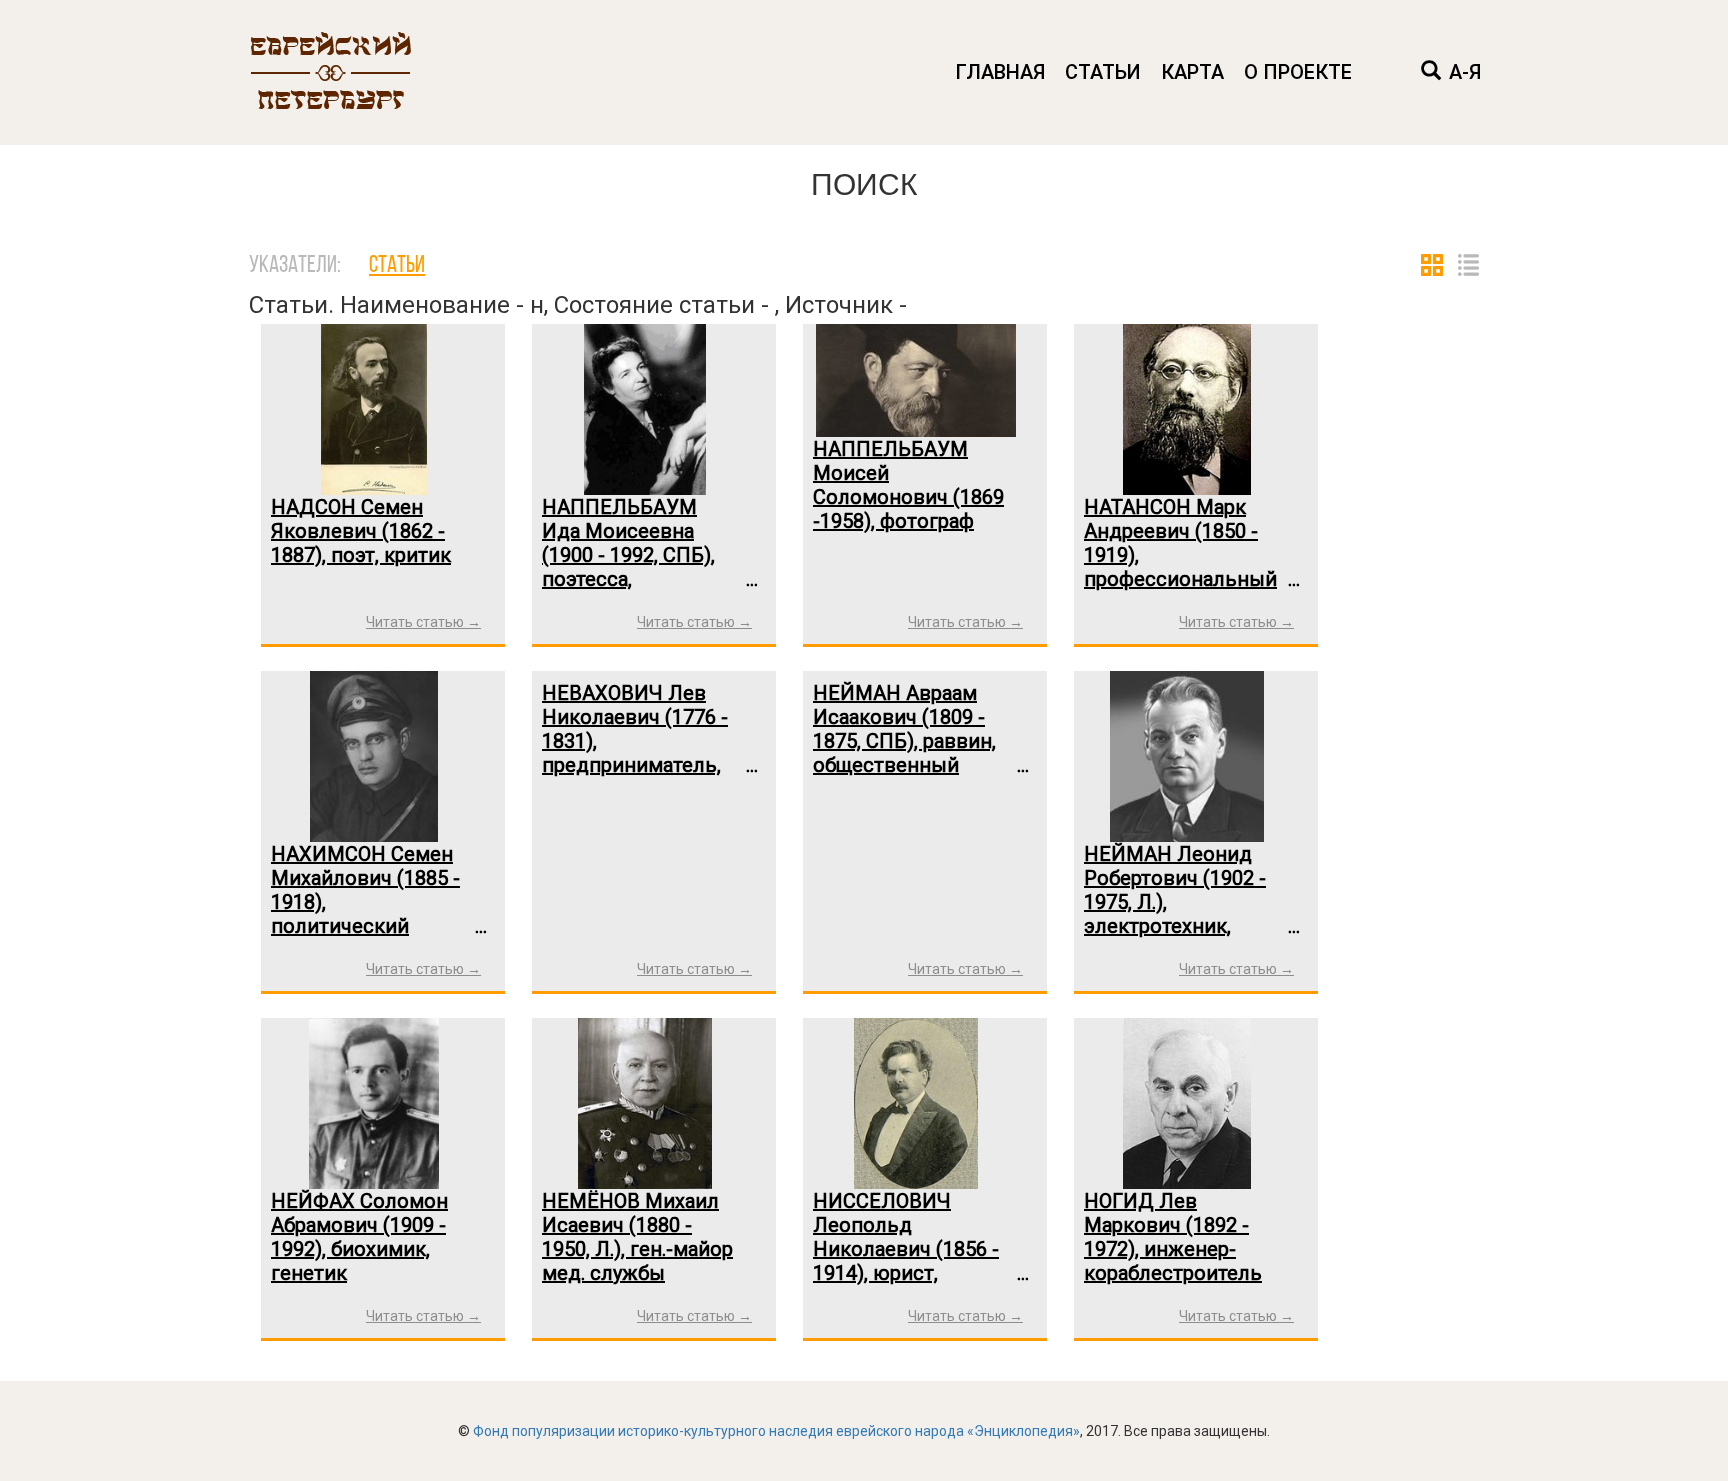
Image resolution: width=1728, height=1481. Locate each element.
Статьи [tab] (397, 266)
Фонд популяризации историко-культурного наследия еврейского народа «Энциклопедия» (776, 1431)
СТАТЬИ (1103, 72)
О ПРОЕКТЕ (1298, 72)
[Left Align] (1431, 72)
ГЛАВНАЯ (1000, 72)
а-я (1465, 72)
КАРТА (1192, 72)
